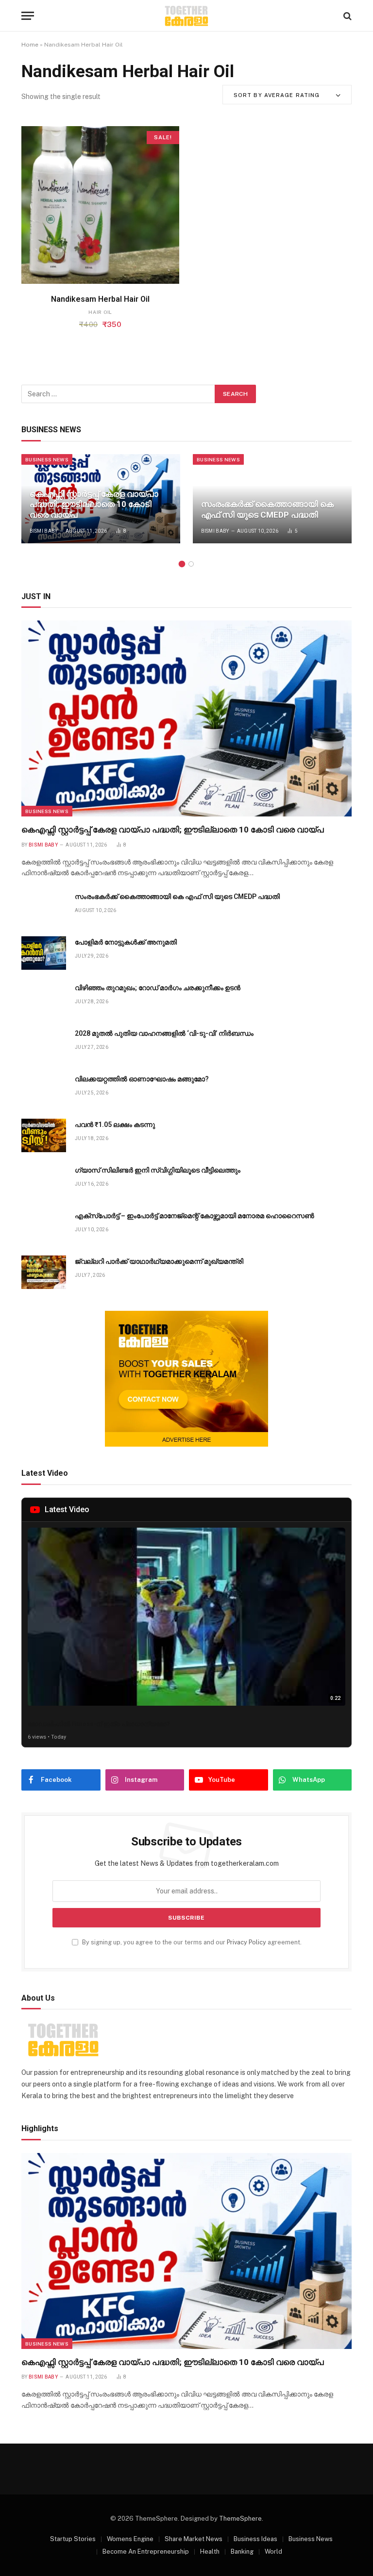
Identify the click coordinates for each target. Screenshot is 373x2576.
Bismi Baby (44, 531)
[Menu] (28, 16)
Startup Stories (73, 2539)
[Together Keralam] (186, 16)
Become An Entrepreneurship (146, 2552)
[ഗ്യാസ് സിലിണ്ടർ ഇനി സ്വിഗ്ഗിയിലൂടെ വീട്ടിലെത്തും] (44, 1181)
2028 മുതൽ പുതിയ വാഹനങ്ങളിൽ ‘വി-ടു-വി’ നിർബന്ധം (164, 1033)
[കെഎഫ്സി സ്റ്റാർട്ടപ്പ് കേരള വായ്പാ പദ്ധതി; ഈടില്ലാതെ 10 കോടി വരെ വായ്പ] (186, 719)
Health (210, 2552)
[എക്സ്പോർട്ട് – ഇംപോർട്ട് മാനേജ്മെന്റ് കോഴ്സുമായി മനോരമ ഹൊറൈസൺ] (44, 1227)
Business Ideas (255, 2539)
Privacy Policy (246, 1942)
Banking (242, 2552)
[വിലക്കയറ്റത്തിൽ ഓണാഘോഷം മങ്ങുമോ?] (44, 1090)
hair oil (100, 312)
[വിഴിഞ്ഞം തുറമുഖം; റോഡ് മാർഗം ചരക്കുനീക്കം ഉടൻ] (44, 999)
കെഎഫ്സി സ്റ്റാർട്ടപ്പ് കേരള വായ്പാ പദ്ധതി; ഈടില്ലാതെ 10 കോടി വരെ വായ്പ (94, 505)
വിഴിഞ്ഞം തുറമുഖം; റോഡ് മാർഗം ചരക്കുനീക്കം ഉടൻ (158, 988)
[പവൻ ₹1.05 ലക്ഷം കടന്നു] (44, 1135)
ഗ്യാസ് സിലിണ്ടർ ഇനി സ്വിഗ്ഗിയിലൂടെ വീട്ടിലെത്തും (158, 1170)
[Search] (347, 16)
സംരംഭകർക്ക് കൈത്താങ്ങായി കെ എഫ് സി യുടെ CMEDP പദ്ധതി (267, 509)
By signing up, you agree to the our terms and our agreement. (191, 1942)
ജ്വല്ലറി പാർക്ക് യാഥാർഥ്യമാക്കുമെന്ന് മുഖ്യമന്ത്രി (159, 1261)
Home (30, 45)
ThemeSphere (240, 2519)
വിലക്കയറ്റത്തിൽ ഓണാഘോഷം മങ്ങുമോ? (142, 1079)
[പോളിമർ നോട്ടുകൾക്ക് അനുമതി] (44, 953)
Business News (47, 459)
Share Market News (194, 2539)
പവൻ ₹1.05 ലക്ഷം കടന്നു (115, 1125)
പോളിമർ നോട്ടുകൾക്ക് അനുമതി (126, 942)
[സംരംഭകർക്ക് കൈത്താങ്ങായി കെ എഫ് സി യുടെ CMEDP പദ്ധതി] (272, 499)
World (273, 2552)
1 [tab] (182, 564)
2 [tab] (191, 564)
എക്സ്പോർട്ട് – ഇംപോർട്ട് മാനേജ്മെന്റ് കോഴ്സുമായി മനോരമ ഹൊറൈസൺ (195, 1216)
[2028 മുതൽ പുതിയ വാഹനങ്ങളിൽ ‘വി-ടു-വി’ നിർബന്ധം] (44, 1044)
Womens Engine (130, 2539)
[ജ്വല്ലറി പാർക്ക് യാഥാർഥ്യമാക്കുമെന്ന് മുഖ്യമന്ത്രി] (44, 1272)
